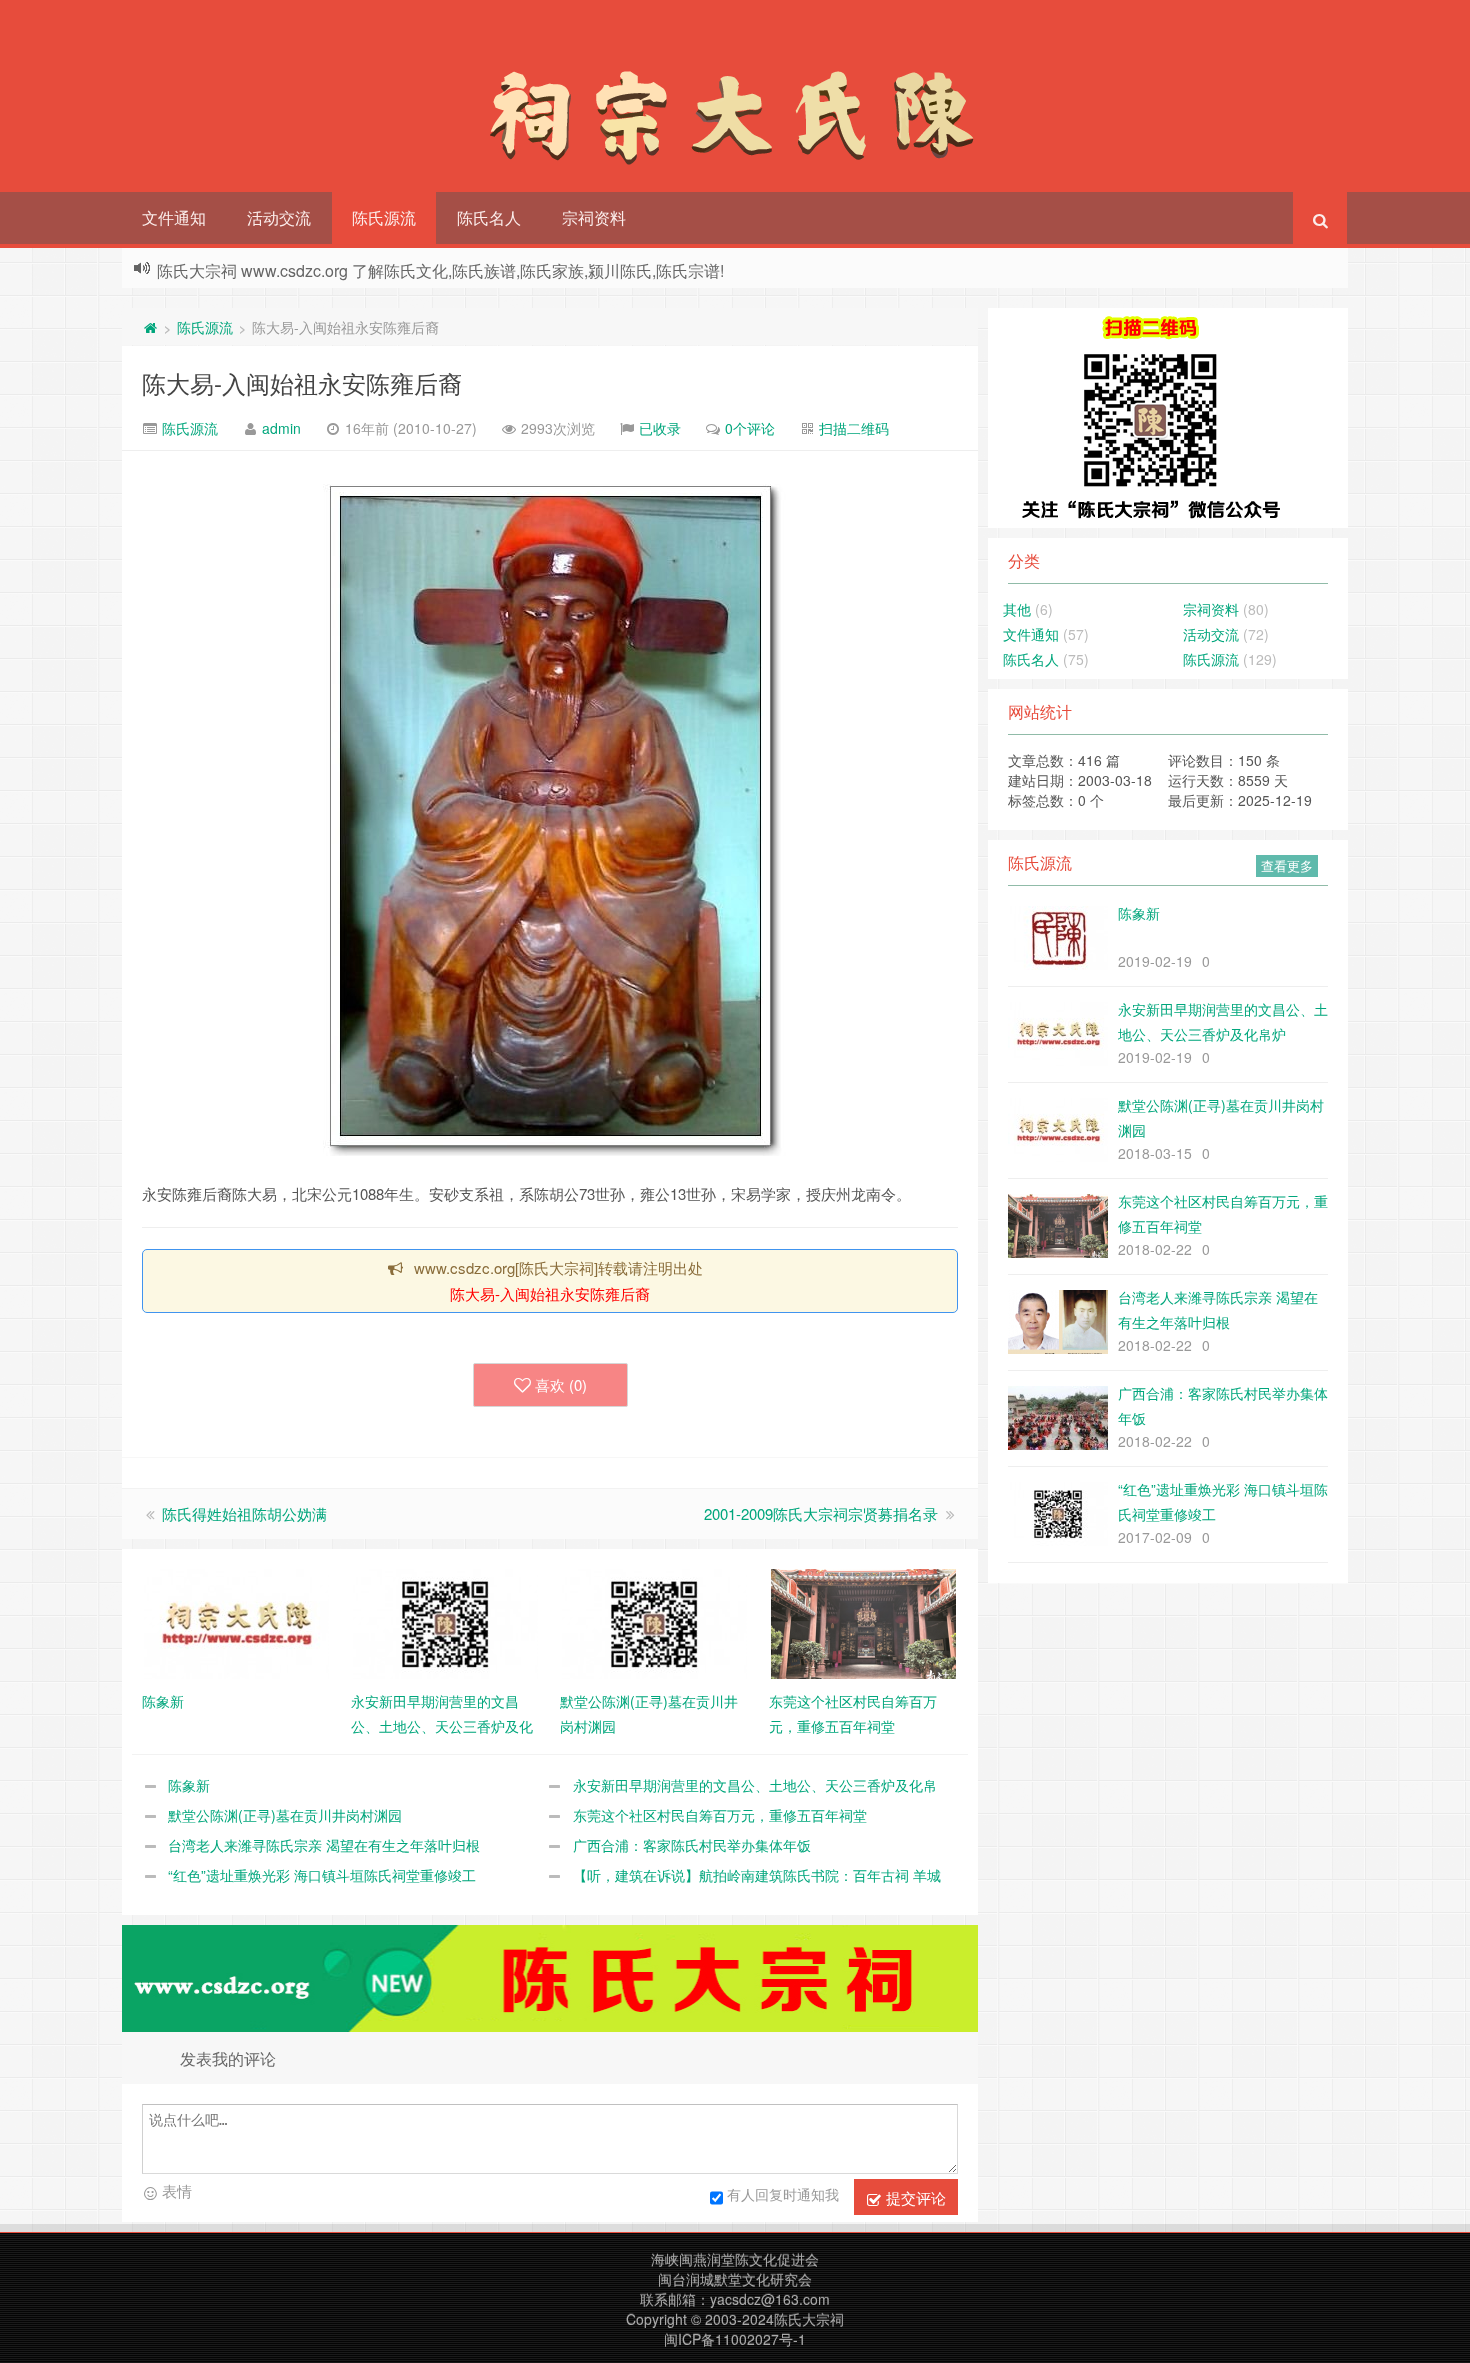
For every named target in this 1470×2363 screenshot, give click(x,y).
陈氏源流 (384, 217)
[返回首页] (150, 327)
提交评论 (914, 2197)
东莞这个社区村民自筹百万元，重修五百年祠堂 (720, 1815)
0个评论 (750, 428)
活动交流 (279, 217)
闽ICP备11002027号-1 (735, 2339)
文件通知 (174, 217)
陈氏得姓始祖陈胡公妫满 (244, 1513)
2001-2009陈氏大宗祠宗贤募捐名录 (821, 1513)
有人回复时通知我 (783, 2194)
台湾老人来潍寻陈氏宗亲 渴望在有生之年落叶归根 (324, 1845)
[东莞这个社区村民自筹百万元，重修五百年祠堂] (863, 1622)
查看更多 (1287, 865)
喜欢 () (561, 1384)
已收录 (660, 428)
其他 (1017, 609)
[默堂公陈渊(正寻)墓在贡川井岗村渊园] (654, 1622)
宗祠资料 (594, 217)
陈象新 (189, 1785)
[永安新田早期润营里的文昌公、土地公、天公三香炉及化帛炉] (445, 1622)
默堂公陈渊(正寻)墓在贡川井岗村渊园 (285, 1815)
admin (281, 428)
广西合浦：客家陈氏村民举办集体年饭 (692, 1845)
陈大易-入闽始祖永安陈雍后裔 (302, 382)
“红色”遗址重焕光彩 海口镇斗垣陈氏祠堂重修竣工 (322, 1875)
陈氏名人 (489, 217)
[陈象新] (236, 1622)
